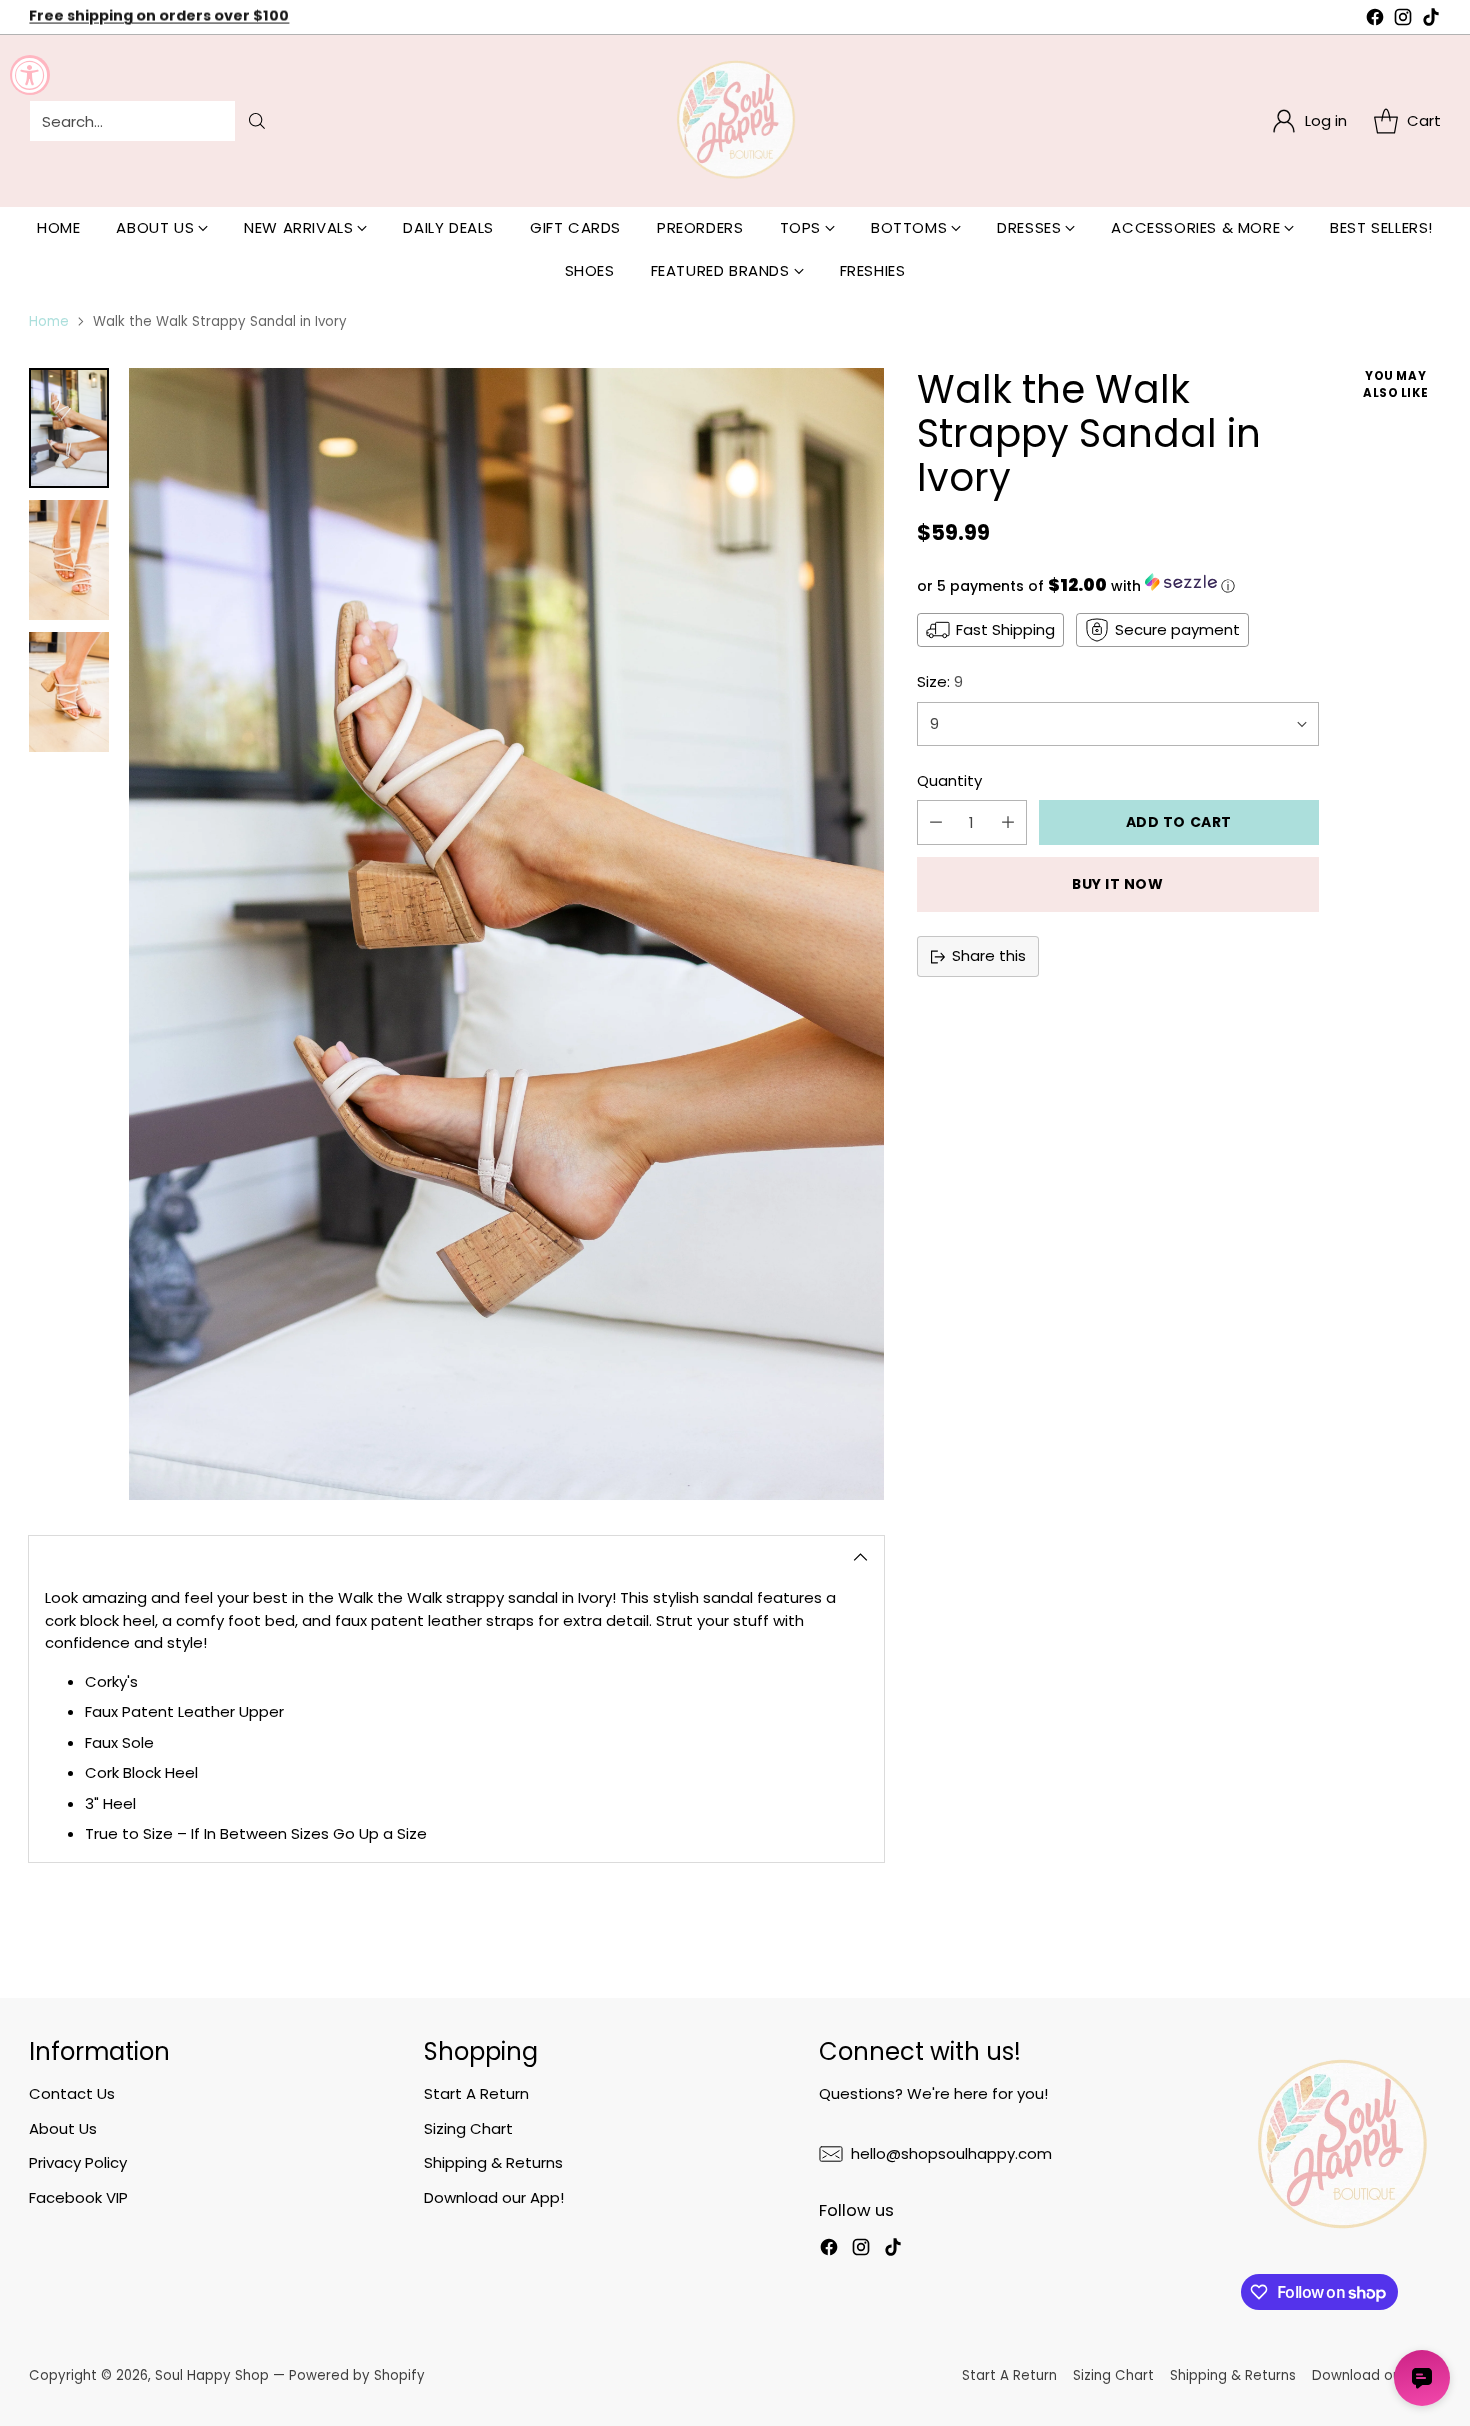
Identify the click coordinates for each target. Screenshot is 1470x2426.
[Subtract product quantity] (936, 822)
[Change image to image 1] (69, 428)
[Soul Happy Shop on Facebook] (1375, 20)
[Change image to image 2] (69, 560)
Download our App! (494, 2197)
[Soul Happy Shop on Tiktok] (1431, 20)
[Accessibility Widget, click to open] (30, 75)
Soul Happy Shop (212, 2375)
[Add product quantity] (1008, 822)
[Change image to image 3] (69, 692)
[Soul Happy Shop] (735, 121)
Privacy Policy (78, 2162)
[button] (1118, 585)
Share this (989, 955)
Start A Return (476, 2093)
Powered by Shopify (357, 2375)
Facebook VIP (78, 2197)
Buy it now (1118, 884)
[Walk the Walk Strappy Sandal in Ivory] (506, 934)
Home (49, 321)
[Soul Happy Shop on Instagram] (1403, 20)
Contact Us (72, 2093)
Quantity (949, 780)
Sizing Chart (468, 2128)
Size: (940, 681)
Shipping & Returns (493, 2162)
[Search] (257, 121)
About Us (63, 2128)
